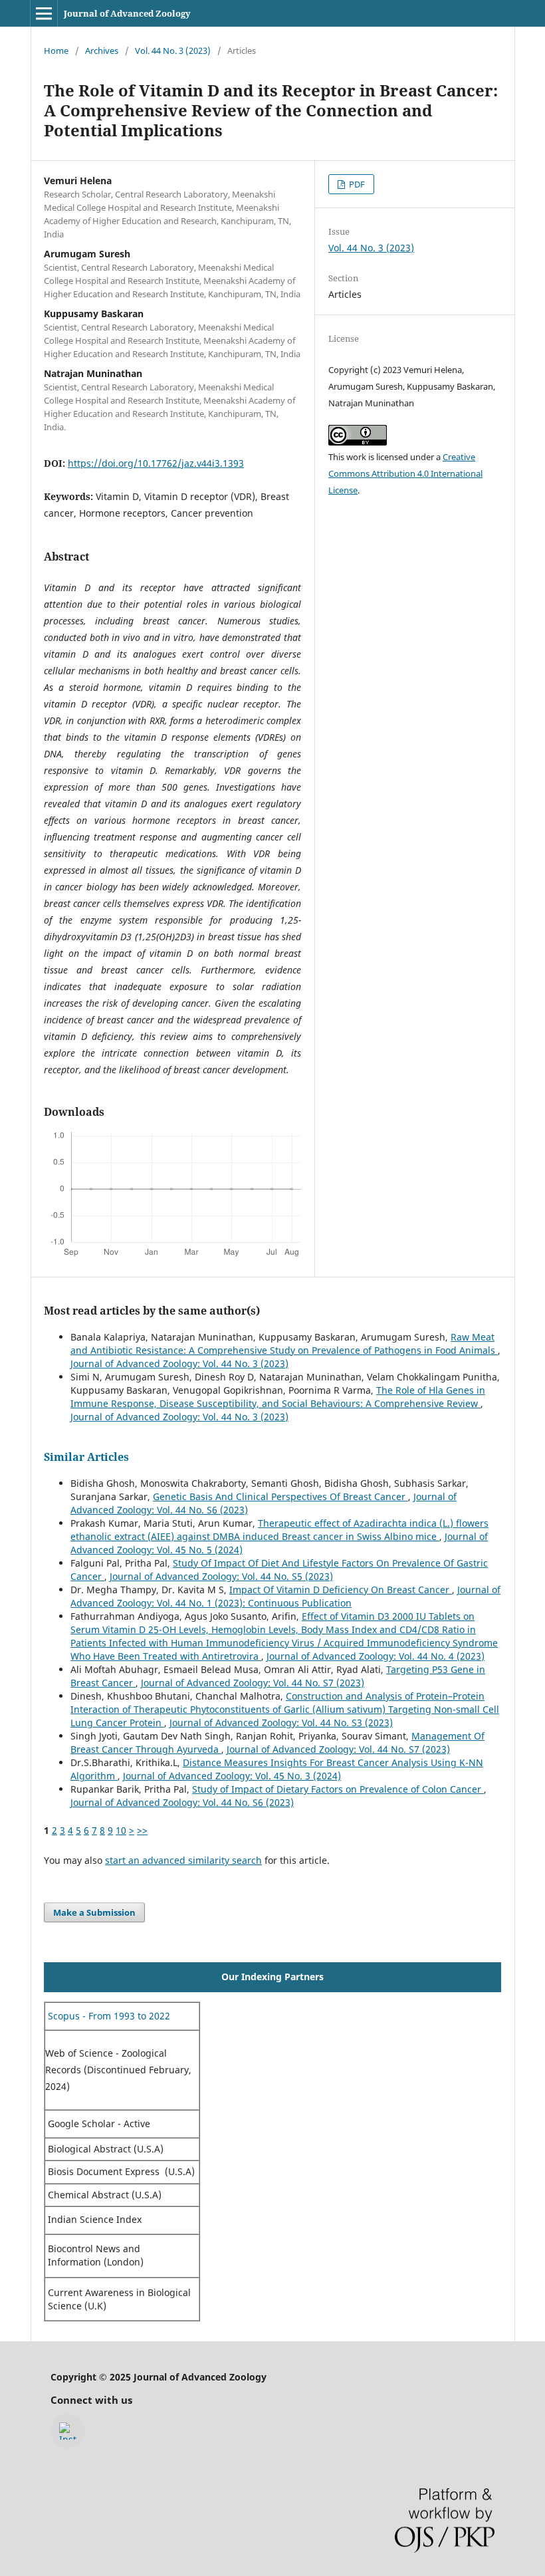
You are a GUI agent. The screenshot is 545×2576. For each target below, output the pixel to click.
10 (121, 1830)
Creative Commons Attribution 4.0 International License (405, 473)
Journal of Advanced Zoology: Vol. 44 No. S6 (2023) (182, 1802)
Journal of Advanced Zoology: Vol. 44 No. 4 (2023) (376, 1656)
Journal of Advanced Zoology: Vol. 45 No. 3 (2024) (232, 1776)
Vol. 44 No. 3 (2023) (173, 51)
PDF (356, 184)
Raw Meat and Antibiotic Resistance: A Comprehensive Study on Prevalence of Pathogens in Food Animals (284, 1344)
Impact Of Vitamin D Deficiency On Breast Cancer (341, 1590)
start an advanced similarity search (183, 1860)
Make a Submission (94, 1912)
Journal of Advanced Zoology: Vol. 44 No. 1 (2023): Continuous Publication (285, 1596)
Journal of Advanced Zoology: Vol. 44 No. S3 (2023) (281, 1723)
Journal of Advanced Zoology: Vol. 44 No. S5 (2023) (221, 1576)
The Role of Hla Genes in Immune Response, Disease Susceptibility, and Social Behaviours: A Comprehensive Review (278, 1397)
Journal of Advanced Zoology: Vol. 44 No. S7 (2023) (253, 1683)
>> (142, 1830)
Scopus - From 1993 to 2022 (108, 2016)
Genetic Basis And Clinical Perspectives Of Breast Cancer (280, 1496)
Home (56, 51)
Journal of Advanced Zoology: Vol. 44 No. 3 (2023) (179, 1363)
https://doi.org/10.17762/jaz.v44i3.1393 (156, 463)
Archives (102, 51)
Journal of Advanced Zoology (127, 13)
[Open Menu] (44, 13)
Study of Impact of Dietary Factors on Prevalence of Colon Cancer (338, 1789)
